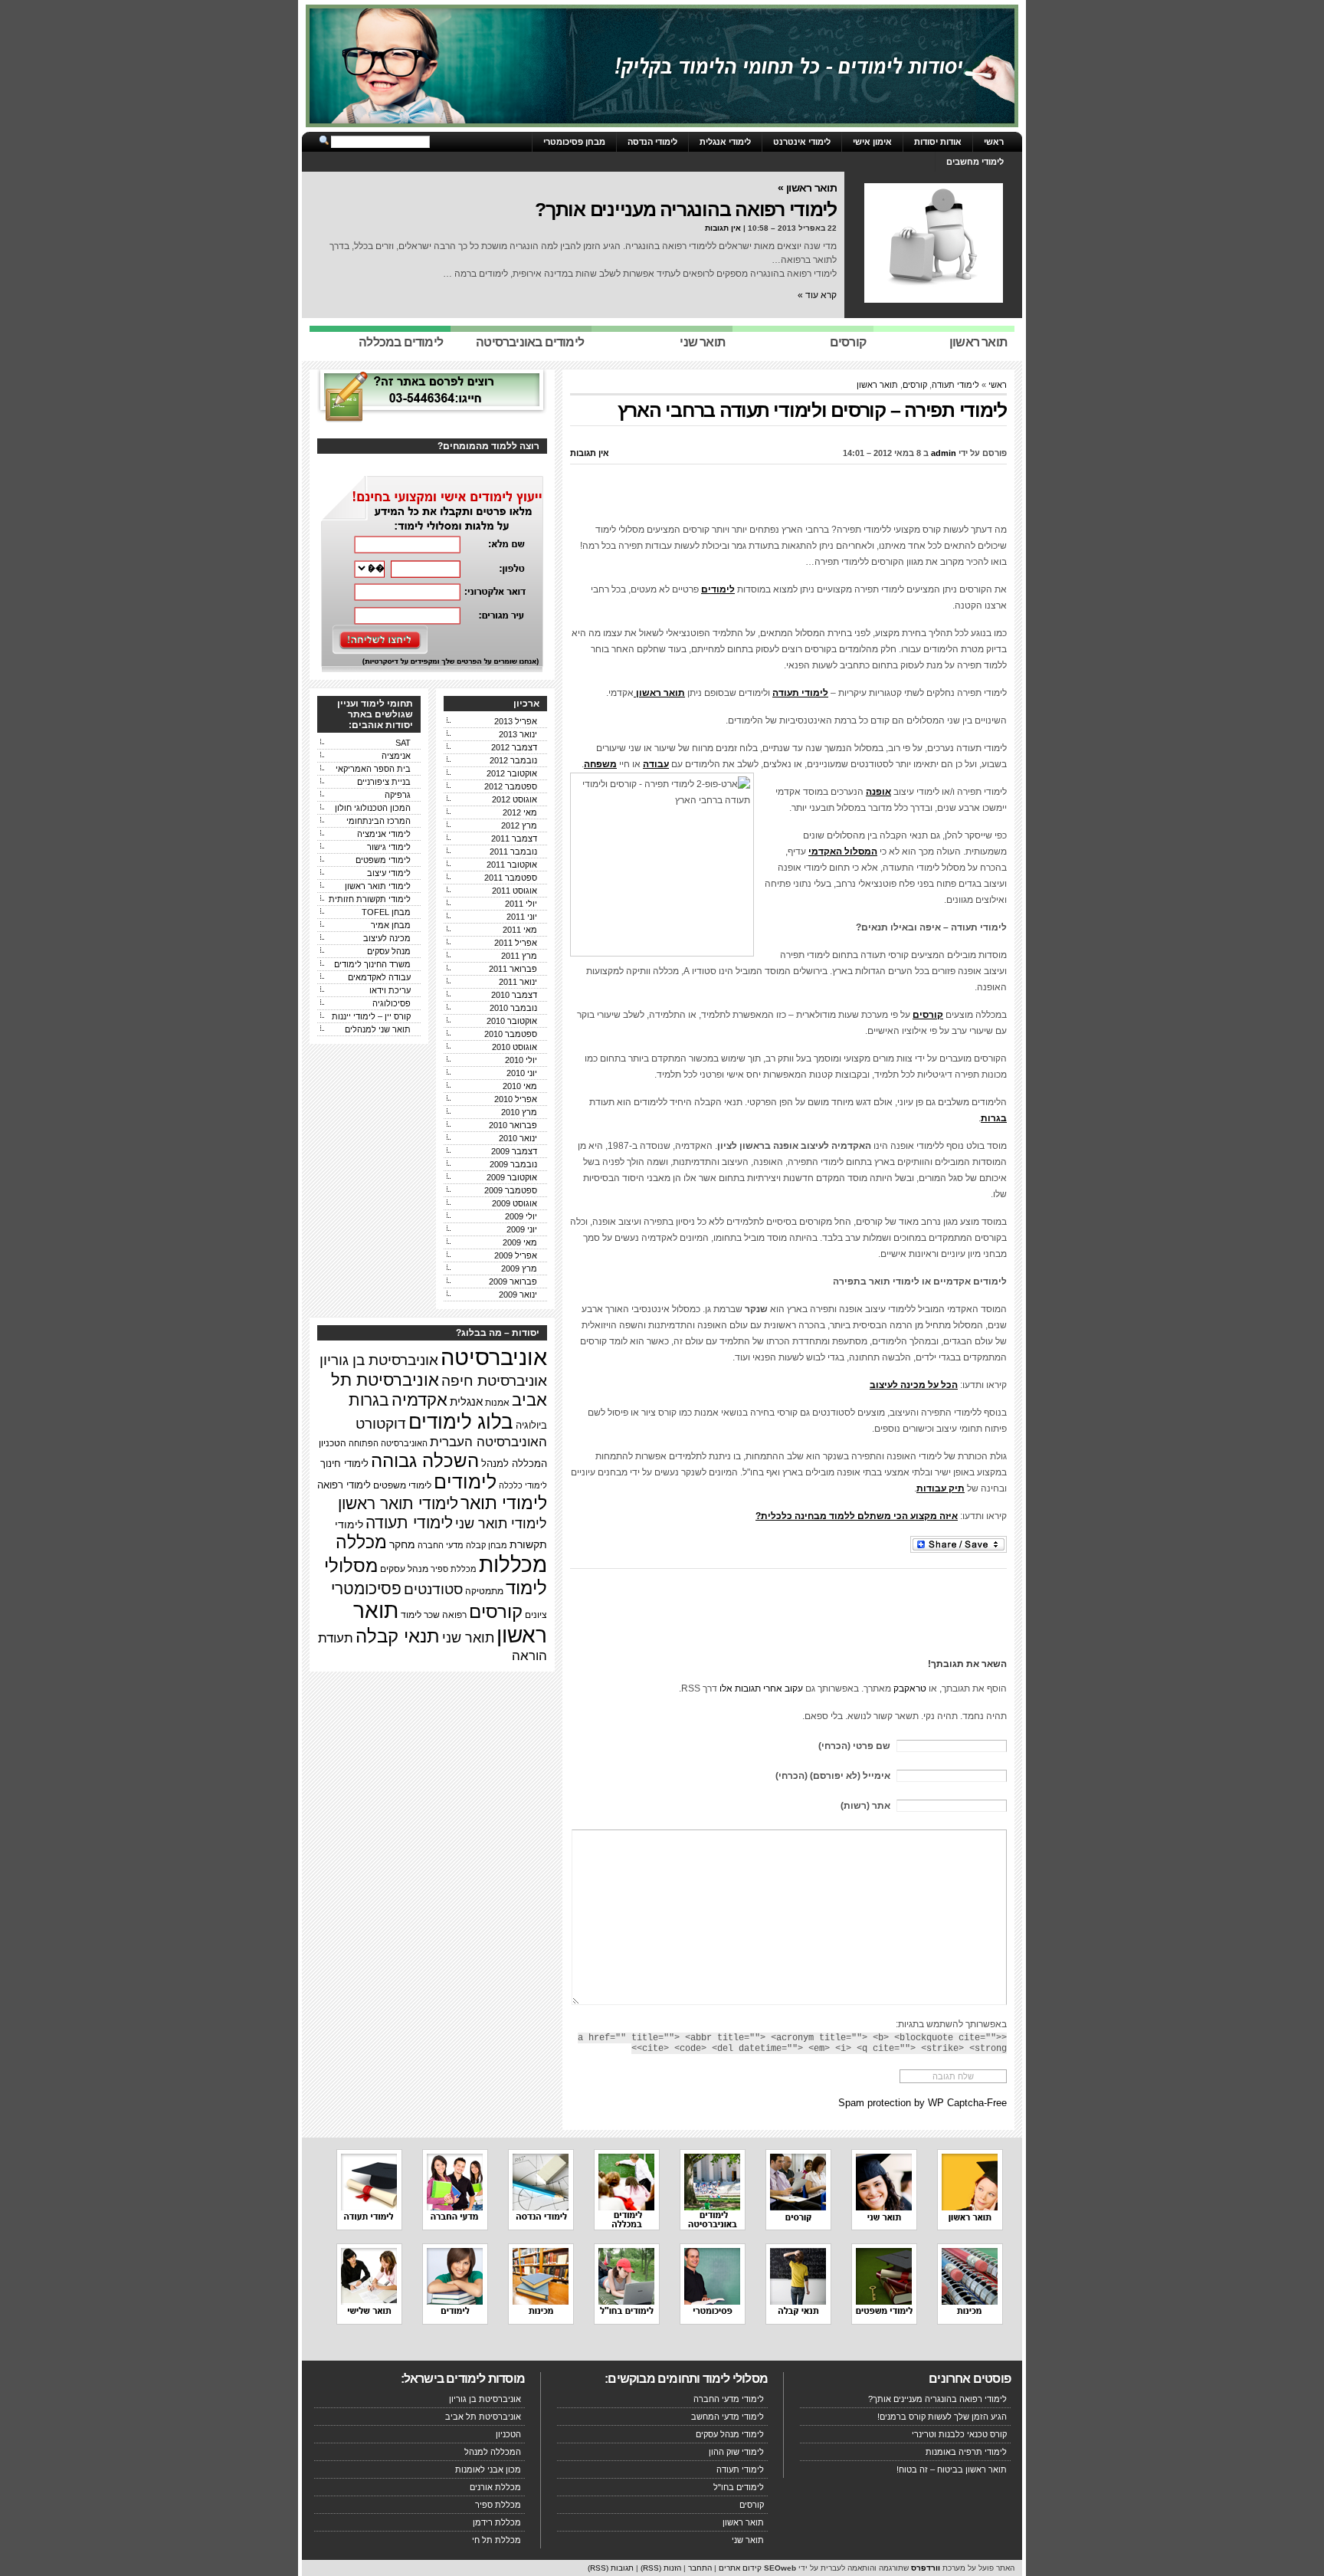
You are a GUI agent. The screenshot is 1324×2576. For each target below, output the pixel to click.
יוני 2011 (522, 917)
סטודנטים (433, 1589)
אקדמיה (419, 1400)
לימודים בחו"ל (739, 2487)
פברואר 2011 (513, 969)
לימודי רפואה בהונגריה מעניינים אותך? (686, 209)
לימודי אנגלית (725, 142)
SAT (403, 743)
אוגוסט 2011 (515, 891)
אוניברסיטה (494, 1357)
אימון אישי (872, 142)
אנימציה (396, 756)
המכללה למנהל (514, 1464)
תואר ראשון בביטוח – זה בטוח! (952, 2469)
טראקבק (910, 1688)
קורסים (915, 385)
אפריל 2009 (516, 1255)
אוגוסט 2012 (515, 799)
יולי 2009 (521, 1216)
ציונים (536, 1615)
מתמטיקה (484, 1591)
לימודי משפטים (383, 860)
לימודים (465, 1482)
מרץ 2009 (519, 1268)
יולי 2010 (521, 1060)
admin (944, 453)
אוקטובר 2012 (512, 773)
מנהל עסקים (389, 951)
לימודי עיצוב (389, 873)
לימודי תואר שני (501, 1523)
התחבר (700, 2568)
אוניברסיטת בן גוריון (379, 1360)
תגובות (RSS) (611, 2568)
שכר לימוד (420, 1615)
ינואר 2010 (518, 1138)
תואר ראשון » (807, 188)
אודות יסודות (938, 142)
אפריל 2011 (516, 943)
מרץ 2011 (519, 956)
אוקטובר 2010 (512, 1021)
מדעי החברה (441, 1545)
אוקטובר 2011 (512, 865)
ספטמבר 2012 (511, 786)
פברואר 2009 (513, 1281)
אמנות (497, 1402)
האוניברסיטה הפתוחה (388, 1443)
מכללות (513, 1565)
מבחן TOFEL (386, 912)
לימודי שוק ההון (736, 2452)
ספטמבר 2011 (511, 878)
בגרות (369, 1400)
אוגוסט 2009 (515, 1203)
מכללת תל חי (496, 2540)
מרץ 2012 (519, 825)
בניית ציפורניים (384, 782)
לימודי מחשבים (975, 162)
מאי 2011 (520, 930)
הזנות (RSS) (661, 2568)
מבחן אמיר (391, 925)
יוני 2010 (522, 1073)
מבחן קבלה (487, 1545)
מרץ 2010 (519, 1112)
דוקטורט (381, 1424)
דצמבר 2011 (514, 838)
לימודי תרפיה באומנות (966, 2452)
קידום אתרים (740, 2568)
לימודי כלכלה (523, 1485)
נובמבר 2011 (513, 852)
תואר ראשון (877, 385)
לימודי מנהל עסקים (730, 2434)
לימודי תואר (504, 1503)
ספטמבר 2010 (511, 1034)
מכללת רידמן (497, 2522)
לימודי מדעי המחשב (728, 2417)
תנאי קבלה (398, 1636)
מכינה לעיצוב (387, 938)
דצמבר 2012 (514, 747)
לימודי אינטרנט (802, 142)
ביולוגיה (531, 1426)
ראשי (994, 142)
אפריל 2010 (516, 1099)
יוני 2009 (522, 1229)
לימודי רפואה (344, 1485)
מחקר (402, 1545)
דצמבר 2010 (514, 995)
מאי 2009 (520, 1242)
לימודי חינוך (344, 1464)
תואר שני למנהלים (378, 1029)
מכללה (361, 1542)
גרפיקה (398, 795)
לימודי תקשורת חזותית (370, 899)
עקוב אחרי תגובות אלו (761, 1688)
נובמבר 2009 (513, 1164)
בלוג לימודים (461, 1422)
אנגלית (466, 1402)
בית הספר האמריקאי (373, 769)
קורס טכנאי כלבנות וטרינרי (959, 2434)
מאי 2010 (520, 1086)
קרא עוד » (817, 295)
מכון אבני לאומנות (488, 2469)
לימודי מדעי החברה (729, 2399)
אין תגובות (723, 228)
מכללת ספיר (454, 1569)
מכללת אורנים (495, 2487)
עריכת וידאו (390, 990)
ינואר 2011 (518, 982)
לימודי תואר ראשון (378, 886)
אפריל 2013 (516, 721)
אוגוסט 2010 (515, 1047)
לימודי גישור (389, 847)
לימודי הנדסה (652, 142)
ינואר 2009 (518, 1295)
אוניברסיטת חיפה (494, 1380)
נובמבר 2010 (513, 1008)
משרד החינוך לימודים (372, 964)
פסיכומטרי (366, 1588)
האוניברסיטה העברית (488, 1442)
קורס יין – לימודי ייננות (371, 1016)
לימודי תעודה (955, 385)
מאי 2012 (520, 812)
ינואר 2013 (518, 734)
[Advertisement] (788, 499)
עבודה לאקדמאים (379, 977)
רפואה (454, 1615)
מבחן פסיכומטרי (574, 142)
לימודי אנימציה (384, 834)
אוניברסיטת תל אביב (483, 2417)
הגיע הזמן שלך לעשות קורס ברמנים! (942, 2417)
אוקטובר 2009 (512, 1177)
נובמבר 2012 (513, 760)
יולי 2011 (521, 904)
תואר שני (468, 1638)
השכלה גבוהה (425, 1460)
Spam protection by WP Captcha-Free (923, 2103)
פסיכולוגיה (392, 1003)
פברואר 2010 (513, 1125)
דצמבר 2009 (514, 1151)
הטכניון (333, 1443)
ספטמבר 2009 (511, 1190)
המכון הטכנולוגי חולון (373, 808)
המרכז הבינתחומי (379, 821)
